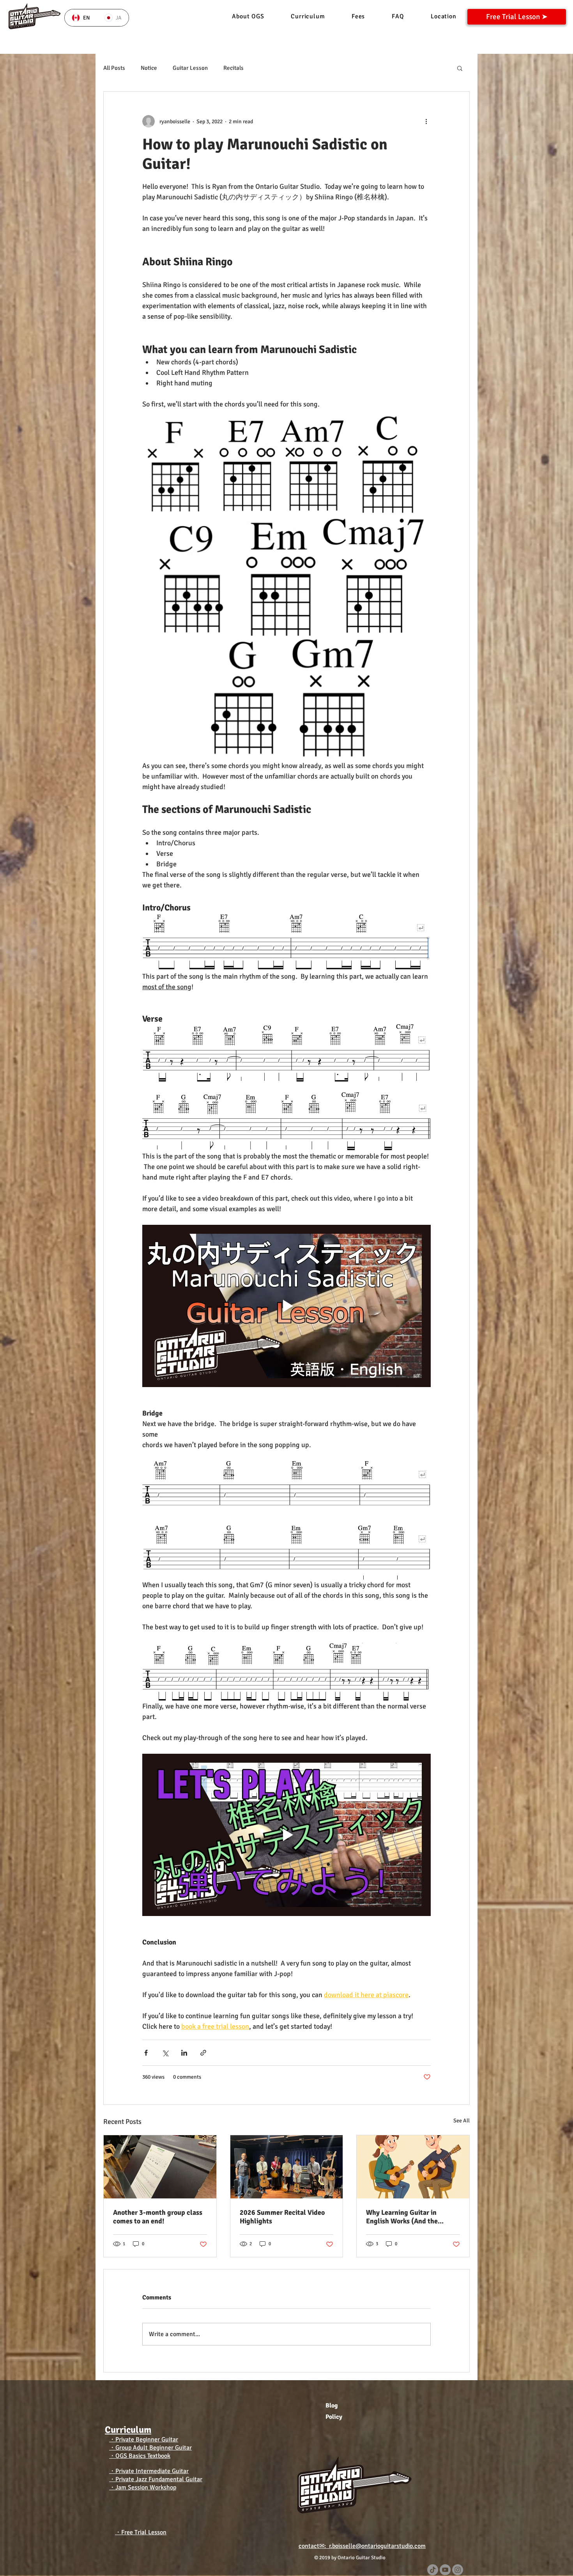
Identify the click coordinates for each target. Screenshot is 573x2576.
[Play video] (286, 1306)
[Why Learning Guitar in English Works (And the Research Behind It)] (413, 2167)
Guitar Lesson (190, 68)
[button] (460, 68)
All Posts (114, 68)
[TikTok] (433, 2570)
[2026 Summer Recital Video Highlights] (287, 2167)
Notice (149, 68)
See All (462, 2121)
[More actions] (426, 121)
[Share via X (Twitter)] (165, 2053)
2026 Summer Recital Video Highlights (282, 2217)
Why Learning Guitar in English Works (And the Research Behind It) (402, 2217)
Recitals (233, 68)
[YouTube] (445, 2570)
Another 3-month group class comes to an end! (158, 2217)
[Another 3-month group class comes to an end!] (160, 2167)
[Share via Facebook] (146, 2053)
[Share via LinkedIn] (184, 2053)
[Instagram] (458, 2570)
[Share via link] (203, 2053)
